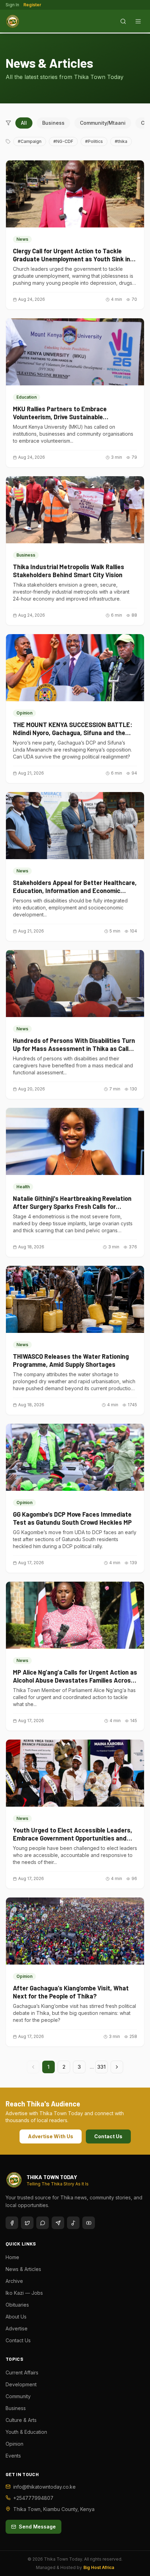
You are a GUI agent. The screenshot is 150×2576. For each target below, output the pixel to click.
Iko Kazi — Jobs (24, 2293)
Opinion (14, 2444)
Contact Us (108, 2136)
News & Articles (23, 2269)
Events (13, 2456)
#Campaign (30, 141)
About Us (16, 2317)
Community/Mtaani (103, 123)
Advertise (17, 2328)
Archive (14, 2281)
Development (21, 2384)
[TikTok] (73, 2223)
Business (53, 123)
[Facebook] (12, 2223)
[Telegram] (58, 2223)
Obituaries (17, 2305)
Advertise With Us (51, 2136)
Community (18, 2396)
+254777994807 (33, 2498)
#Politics (94, 141)
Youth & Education (26, 2432)
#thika (121, 141)
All (24, 123)
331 (102, 2067)
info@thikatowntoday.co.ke (44, 2487)
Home (12, 2257)
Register (32, 5)
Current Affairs (22, 2372)
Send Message (37, 2527)
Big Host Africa (99, 2567)
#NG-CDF (63, 141)
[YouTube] (89, 2223)
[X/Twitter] (27, 2223)
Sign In (12, 5)
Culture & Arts (21, 2420)
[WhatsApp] (43, 2223)
